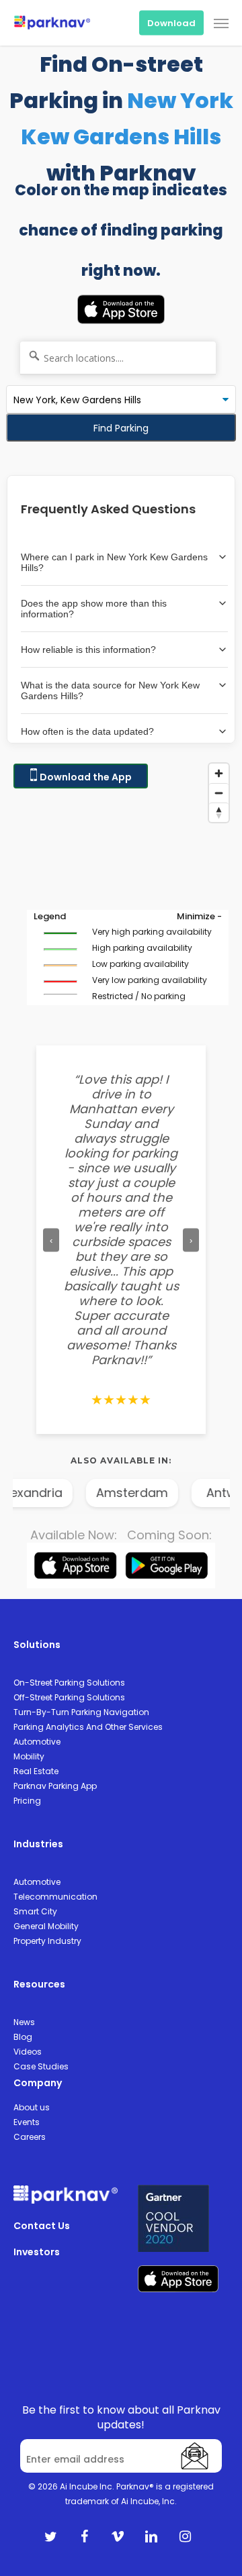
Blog (23, 2037)
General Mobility (46, 1926)
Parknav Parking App (55, 1786)
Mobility (29, 1756)
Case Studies (41, 2066)
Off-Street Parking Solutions (69, 1697)
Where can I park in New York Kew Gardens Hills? (114, 562)
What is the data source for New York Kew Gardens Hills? (110, 690)
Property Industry (47, 1941)
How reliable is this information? (88, 650)
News (24, 2022)
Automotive (37, 1742)
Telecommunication (55, 1897)
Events (27, 2122)
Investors (37, 2252)
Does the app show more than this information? (94, 609)
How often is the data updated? (87, 731)
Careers (30, 2137)
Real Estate (36, 1771)
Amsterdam (117, 1493)
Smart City (35, 1911)
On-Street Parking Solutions (69, 1683)
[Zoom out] (219, 793)
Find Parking (121, 428)
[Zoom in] (219, 773)
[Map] (121, 891)
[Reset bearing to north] (219, 812)
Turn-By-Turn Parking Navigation (81, 1712)
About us (32, 2107)
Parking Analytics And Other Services (88, 1727)
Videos (28, 2052)
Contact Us (42, 2226)
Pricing (27, 1801)
